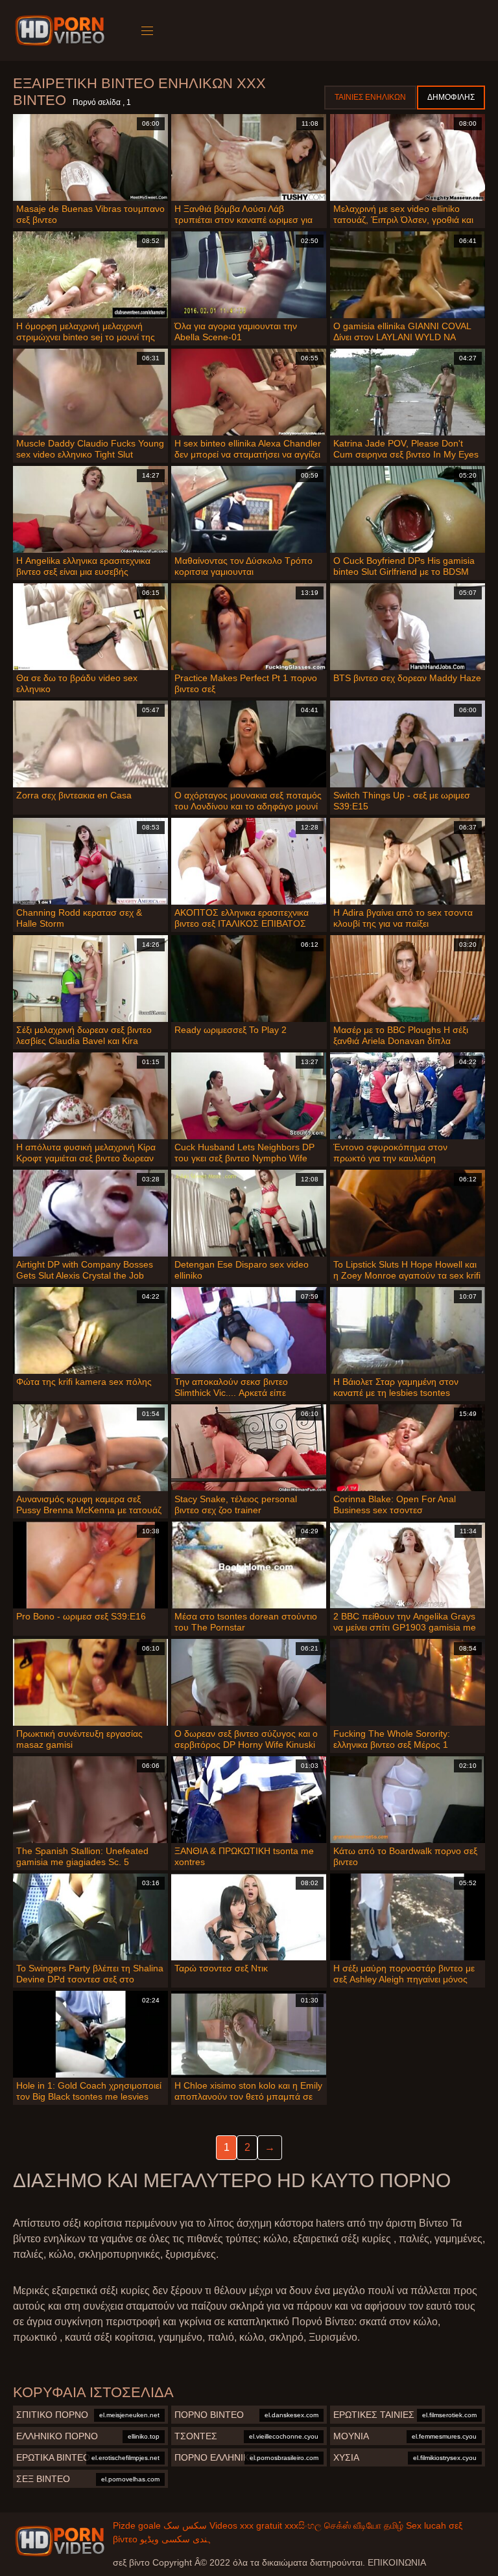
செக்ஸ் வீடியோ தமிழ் (364, 2525)
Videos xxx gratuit (246, 2525)
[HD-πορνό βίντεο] (62, 30)
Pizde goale (137, 2525)
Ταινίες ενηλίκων (370, 97)
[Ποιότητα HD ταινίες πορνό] (60, 2541)
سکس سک (185, 2525)
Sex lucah (426, 2525)
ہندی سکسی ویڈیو (176, 2539)
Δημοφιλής (451, 97)
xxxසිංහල (303, 2525)
